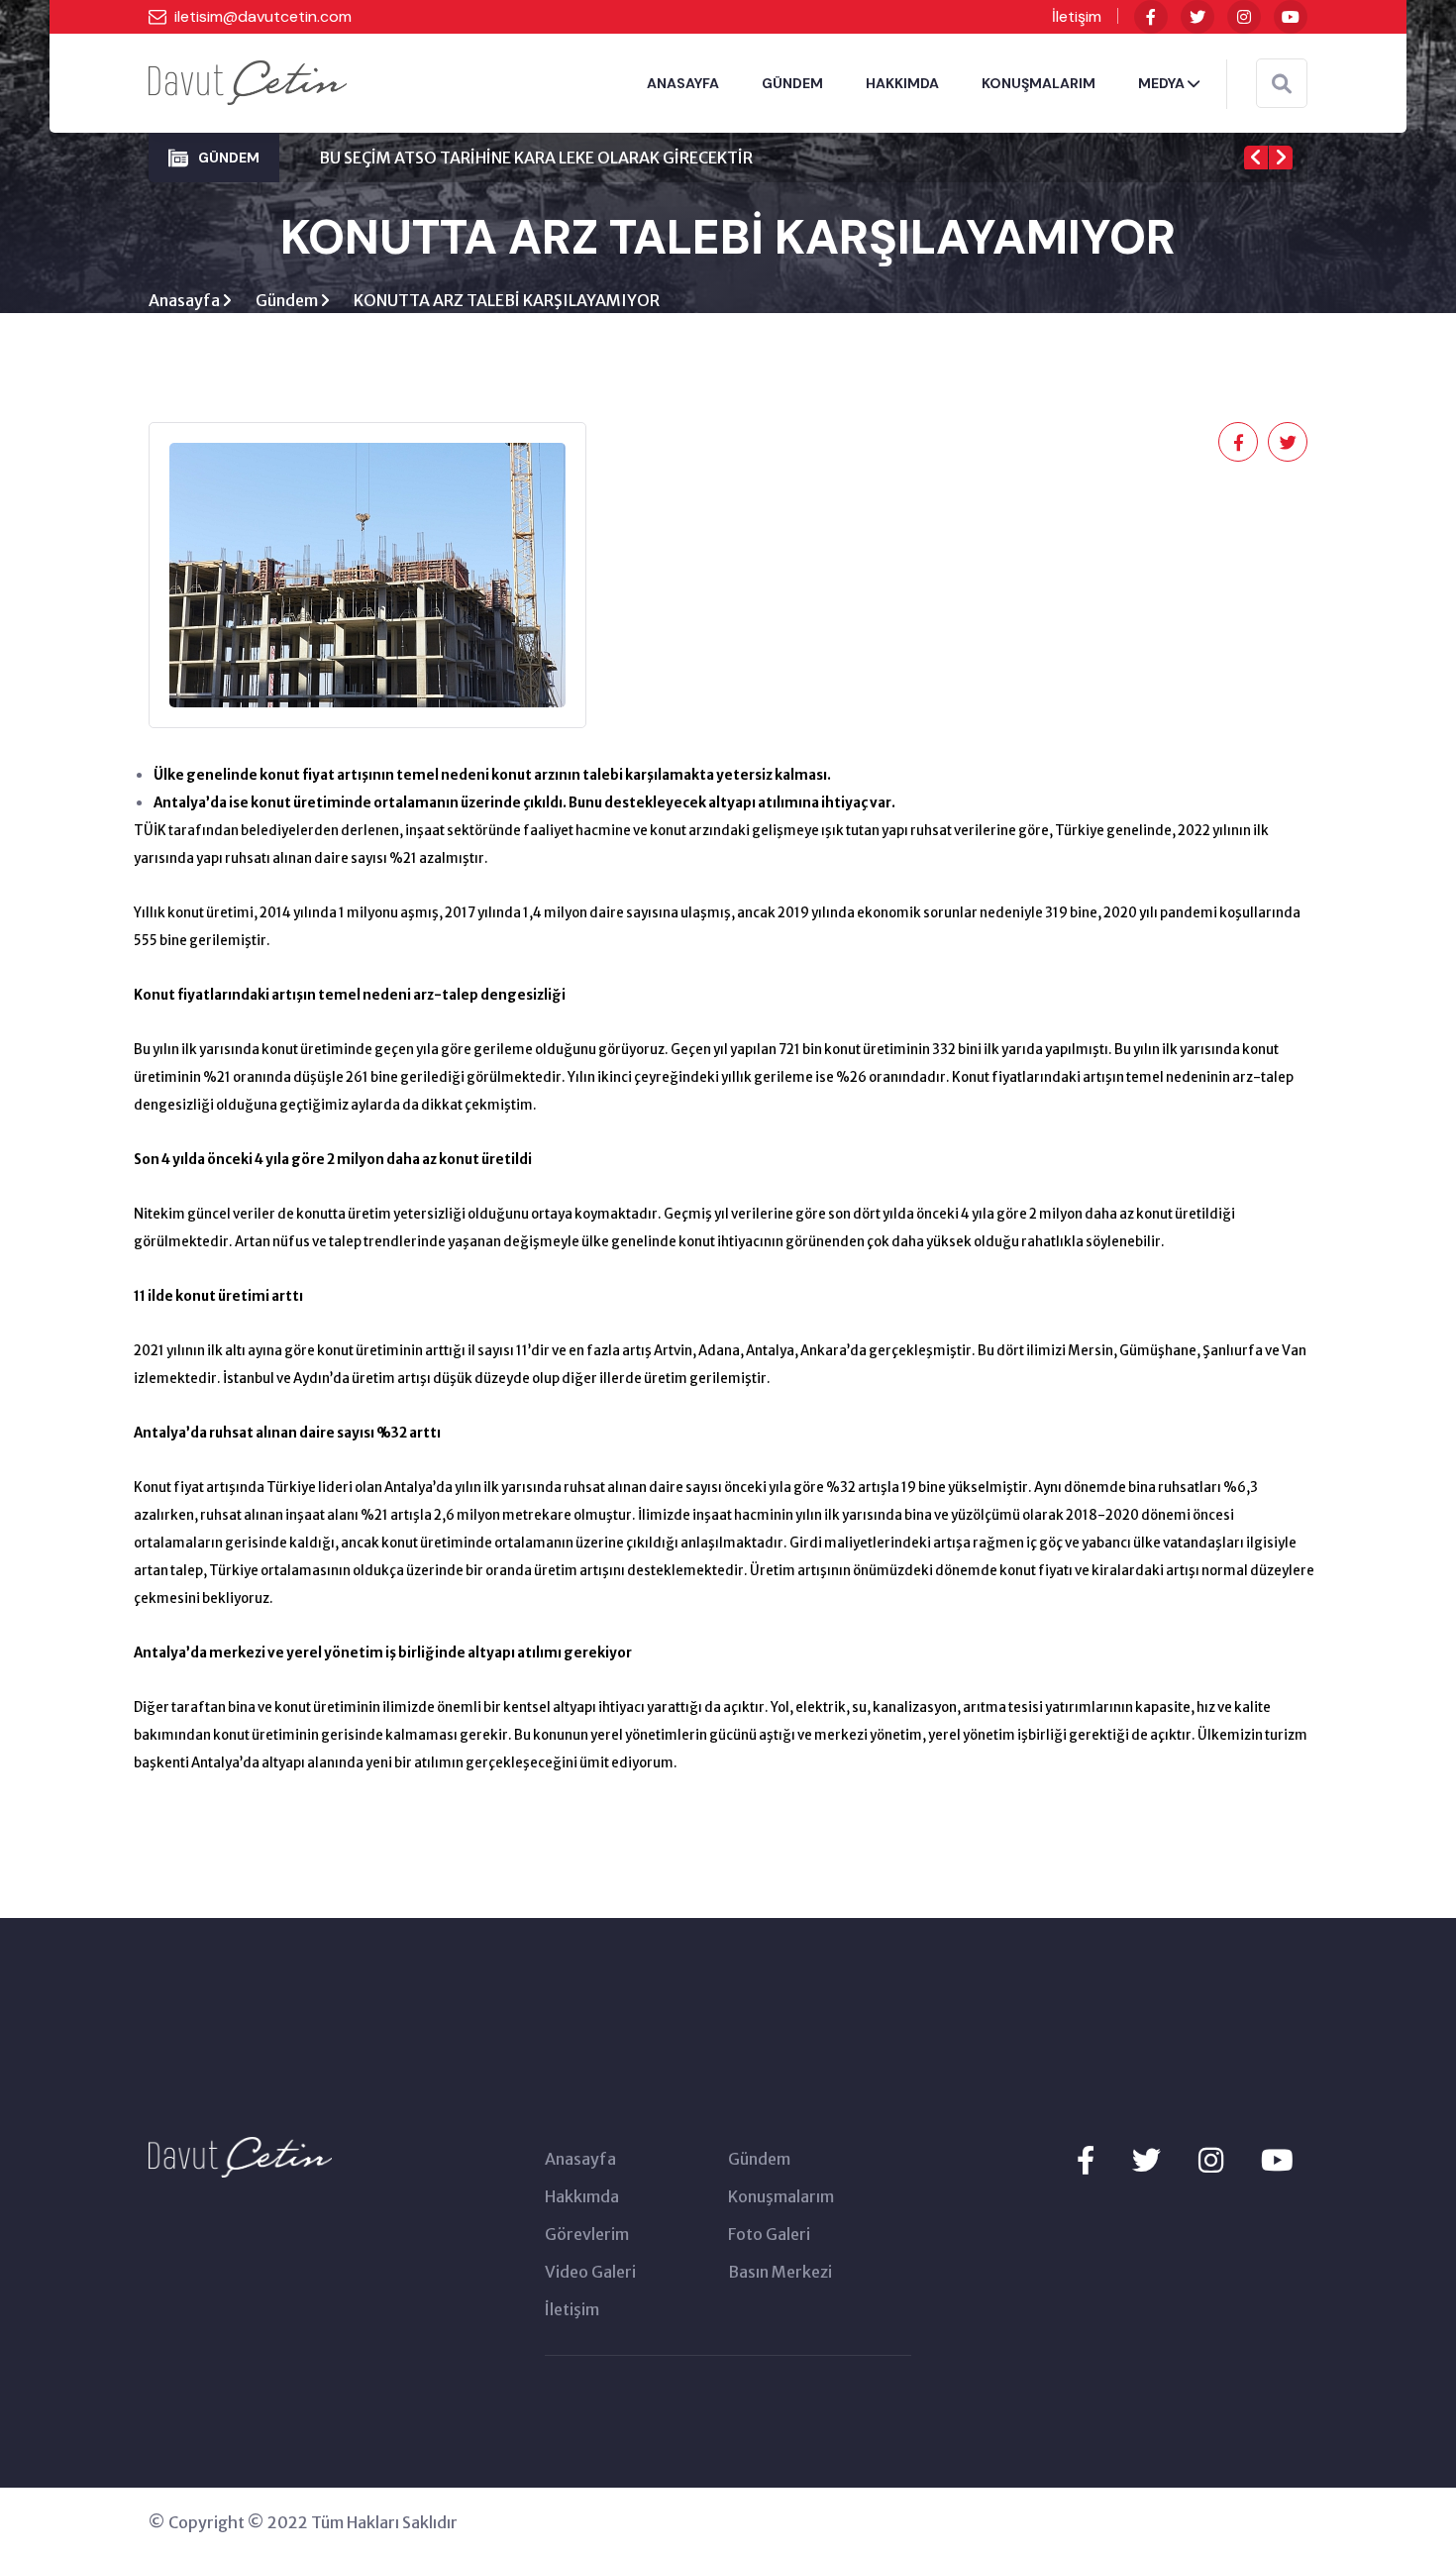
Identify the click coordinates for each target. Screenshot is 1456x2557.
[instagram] (1244, 17)
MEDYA (1163, 83)
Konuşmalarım (781, 2196)
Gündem (288, 300)
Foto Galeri (769, 2234)
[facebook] (1151, 17)
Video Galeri (590, 2272)
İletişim (1077, 16)
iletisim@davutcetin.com (263, 16)
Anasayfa (186, 300)
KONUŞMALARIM (1039, 83)
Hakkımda (582, 2196)
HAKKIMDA (902, 83)
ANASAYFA (683, 83)
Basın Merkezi (780, 2272)
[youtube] (1291, 17)
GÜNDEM (792, 83)
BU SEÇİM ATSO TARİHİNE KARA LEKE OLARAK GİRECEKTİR (536, 158)
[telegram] (1197, 17)
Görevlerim (587, 2234)
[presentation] (1256, 158)
